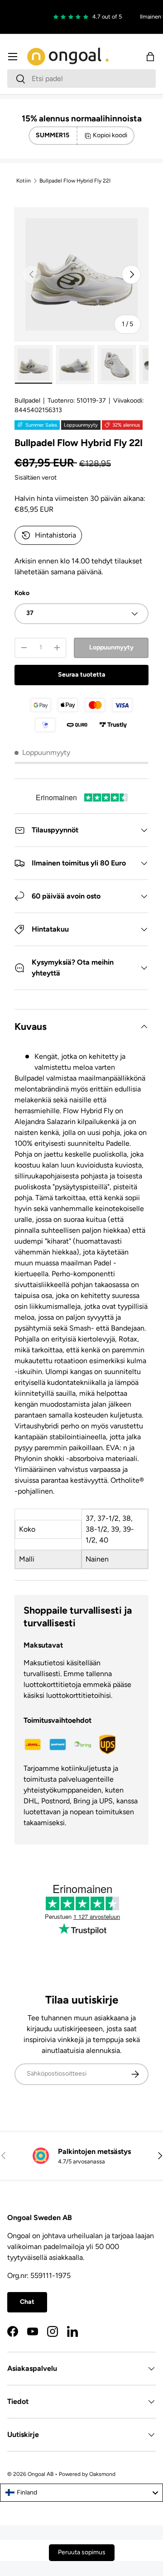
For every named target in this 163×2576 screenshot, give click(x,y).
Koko (22, 593)
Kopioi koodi (110, 135)
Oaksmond (102, 2474)
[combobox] (81, 79)
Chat (27, 2302)
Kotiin (24, 181)
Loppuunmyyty (111, 647)
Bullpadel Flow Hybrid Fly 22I (75, 181)
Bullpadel (27, 401)
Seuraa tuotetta (82, 675)
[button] (150, 57)
